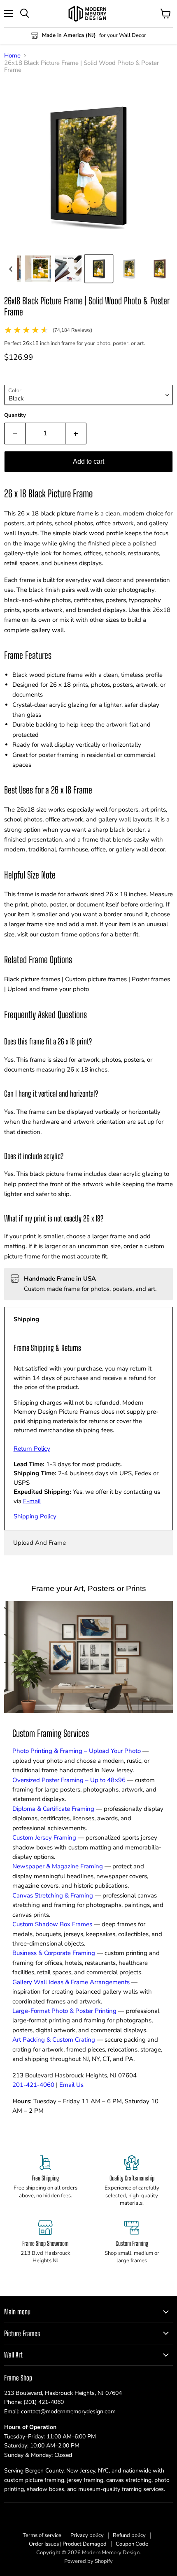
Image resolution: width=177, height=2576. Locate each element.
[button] (38, 269)
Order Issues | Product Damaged (68, 2544)
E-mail (32, 1501)
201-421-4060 (33, 2085)
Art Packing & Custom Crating (54, 2040)
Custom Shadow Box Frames (52, 1924)
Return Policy (32, 1449)
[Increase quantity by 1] (76, 433)
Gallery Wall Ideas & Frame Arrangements (71, 1982)
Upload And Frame (40, 1543)
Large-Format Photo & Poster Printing (64, 2011)
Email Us (71, 2085)
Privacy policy (87, 2535)
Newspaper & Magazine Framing (58, 1866)
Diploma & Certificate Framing (53, 1809)
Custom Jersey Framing (44, 1838)
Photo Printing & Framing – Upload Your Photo (77, 1751)
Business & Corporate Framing (54, 1953)
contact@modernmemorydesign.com (68, 2412)
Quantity (15, 415)
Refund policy (129, 2535)
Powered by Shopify (88, 2561)
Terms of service (42, 2535)
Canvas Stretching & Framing (53, 1895)
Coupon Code (132, 2544)
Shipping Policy (35, 1516)
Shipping (26, 1319)
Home (12, 56)
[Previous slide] (11, 269)
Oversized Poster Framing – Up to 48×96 (69, 1780)
